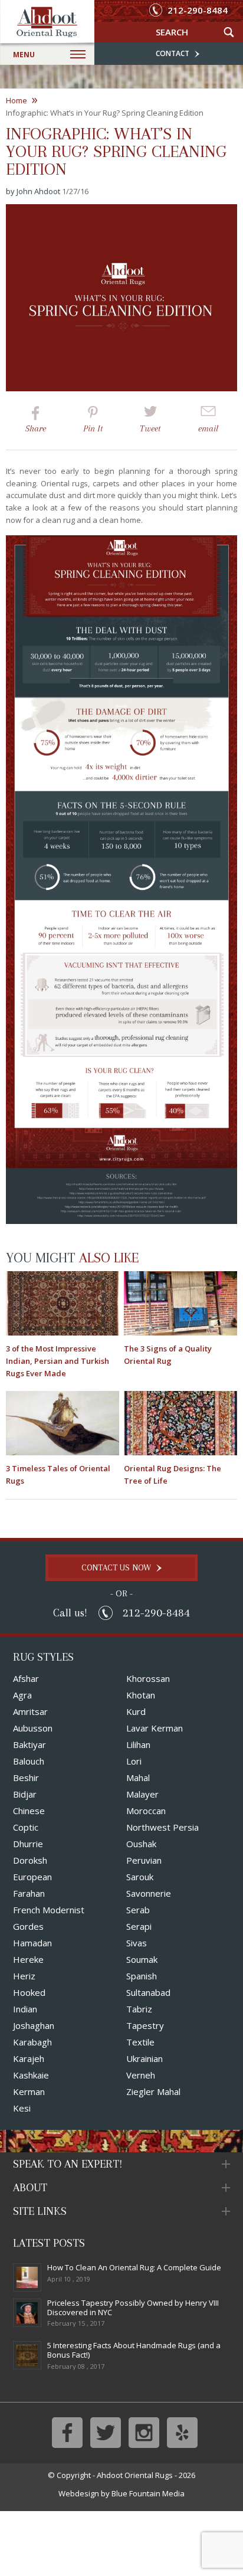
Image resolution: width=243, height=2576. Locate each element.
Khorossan (148, 1678)
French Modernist (49, 1910)
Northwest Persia (162, 1827)
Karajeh (29, 2058)
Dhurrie (28, 1844)
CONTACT (173, 53)
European (32, 1877)
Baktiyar (29, 1744)
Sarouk (140, 1877)
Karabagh (32, 2042)
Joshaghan (34, 2025)
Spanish (142, 1976)
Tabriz (139, 2009)
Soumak (142, 1959)
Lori (134, 1761)
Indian (25, 2009)
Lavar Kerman (155, 1728)
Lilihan (138, 1744)
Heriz (24, 1976)
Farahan (29, 1893)
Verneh (141, 2075)
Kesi (22, 2108)
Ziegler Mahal (153, 2091)
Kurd (136, 1711)
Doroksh (30, 1860)
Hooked (29, 1992)
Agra (22, 1695)
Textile (140, 2042)
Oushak (141, 1844)
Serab (138, 1910)
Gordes (28, 1926)
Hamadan (32, 1943)
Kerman (29, 2091)
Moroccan (146, 1811)
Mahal (138, 1778)
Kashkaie (31, 2075)
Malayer (142, 1794)
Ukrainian (145, 2058)
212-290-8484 (196, 10)
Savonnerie (149, 1893)
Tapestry (145, 2025)
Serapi (139, 1926)
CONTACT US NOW (117, 1567)
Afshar (26, 1678)
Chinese (29, 1811)
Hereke (28, 1959)
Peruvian (144, 1860)
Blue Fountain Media (148, 2493)
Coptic (26, 1827)
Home (22, 101)
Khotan (141, 1695)
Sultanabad (148, 1992)
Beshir (26, 1778)
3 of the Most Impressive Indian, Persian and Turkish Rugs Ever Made (58, 1361)
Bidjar (25, 1794)
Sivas (137, 1943)
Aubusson (33, 1728)
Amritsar (30, 1711)
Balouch (29, 1761)
